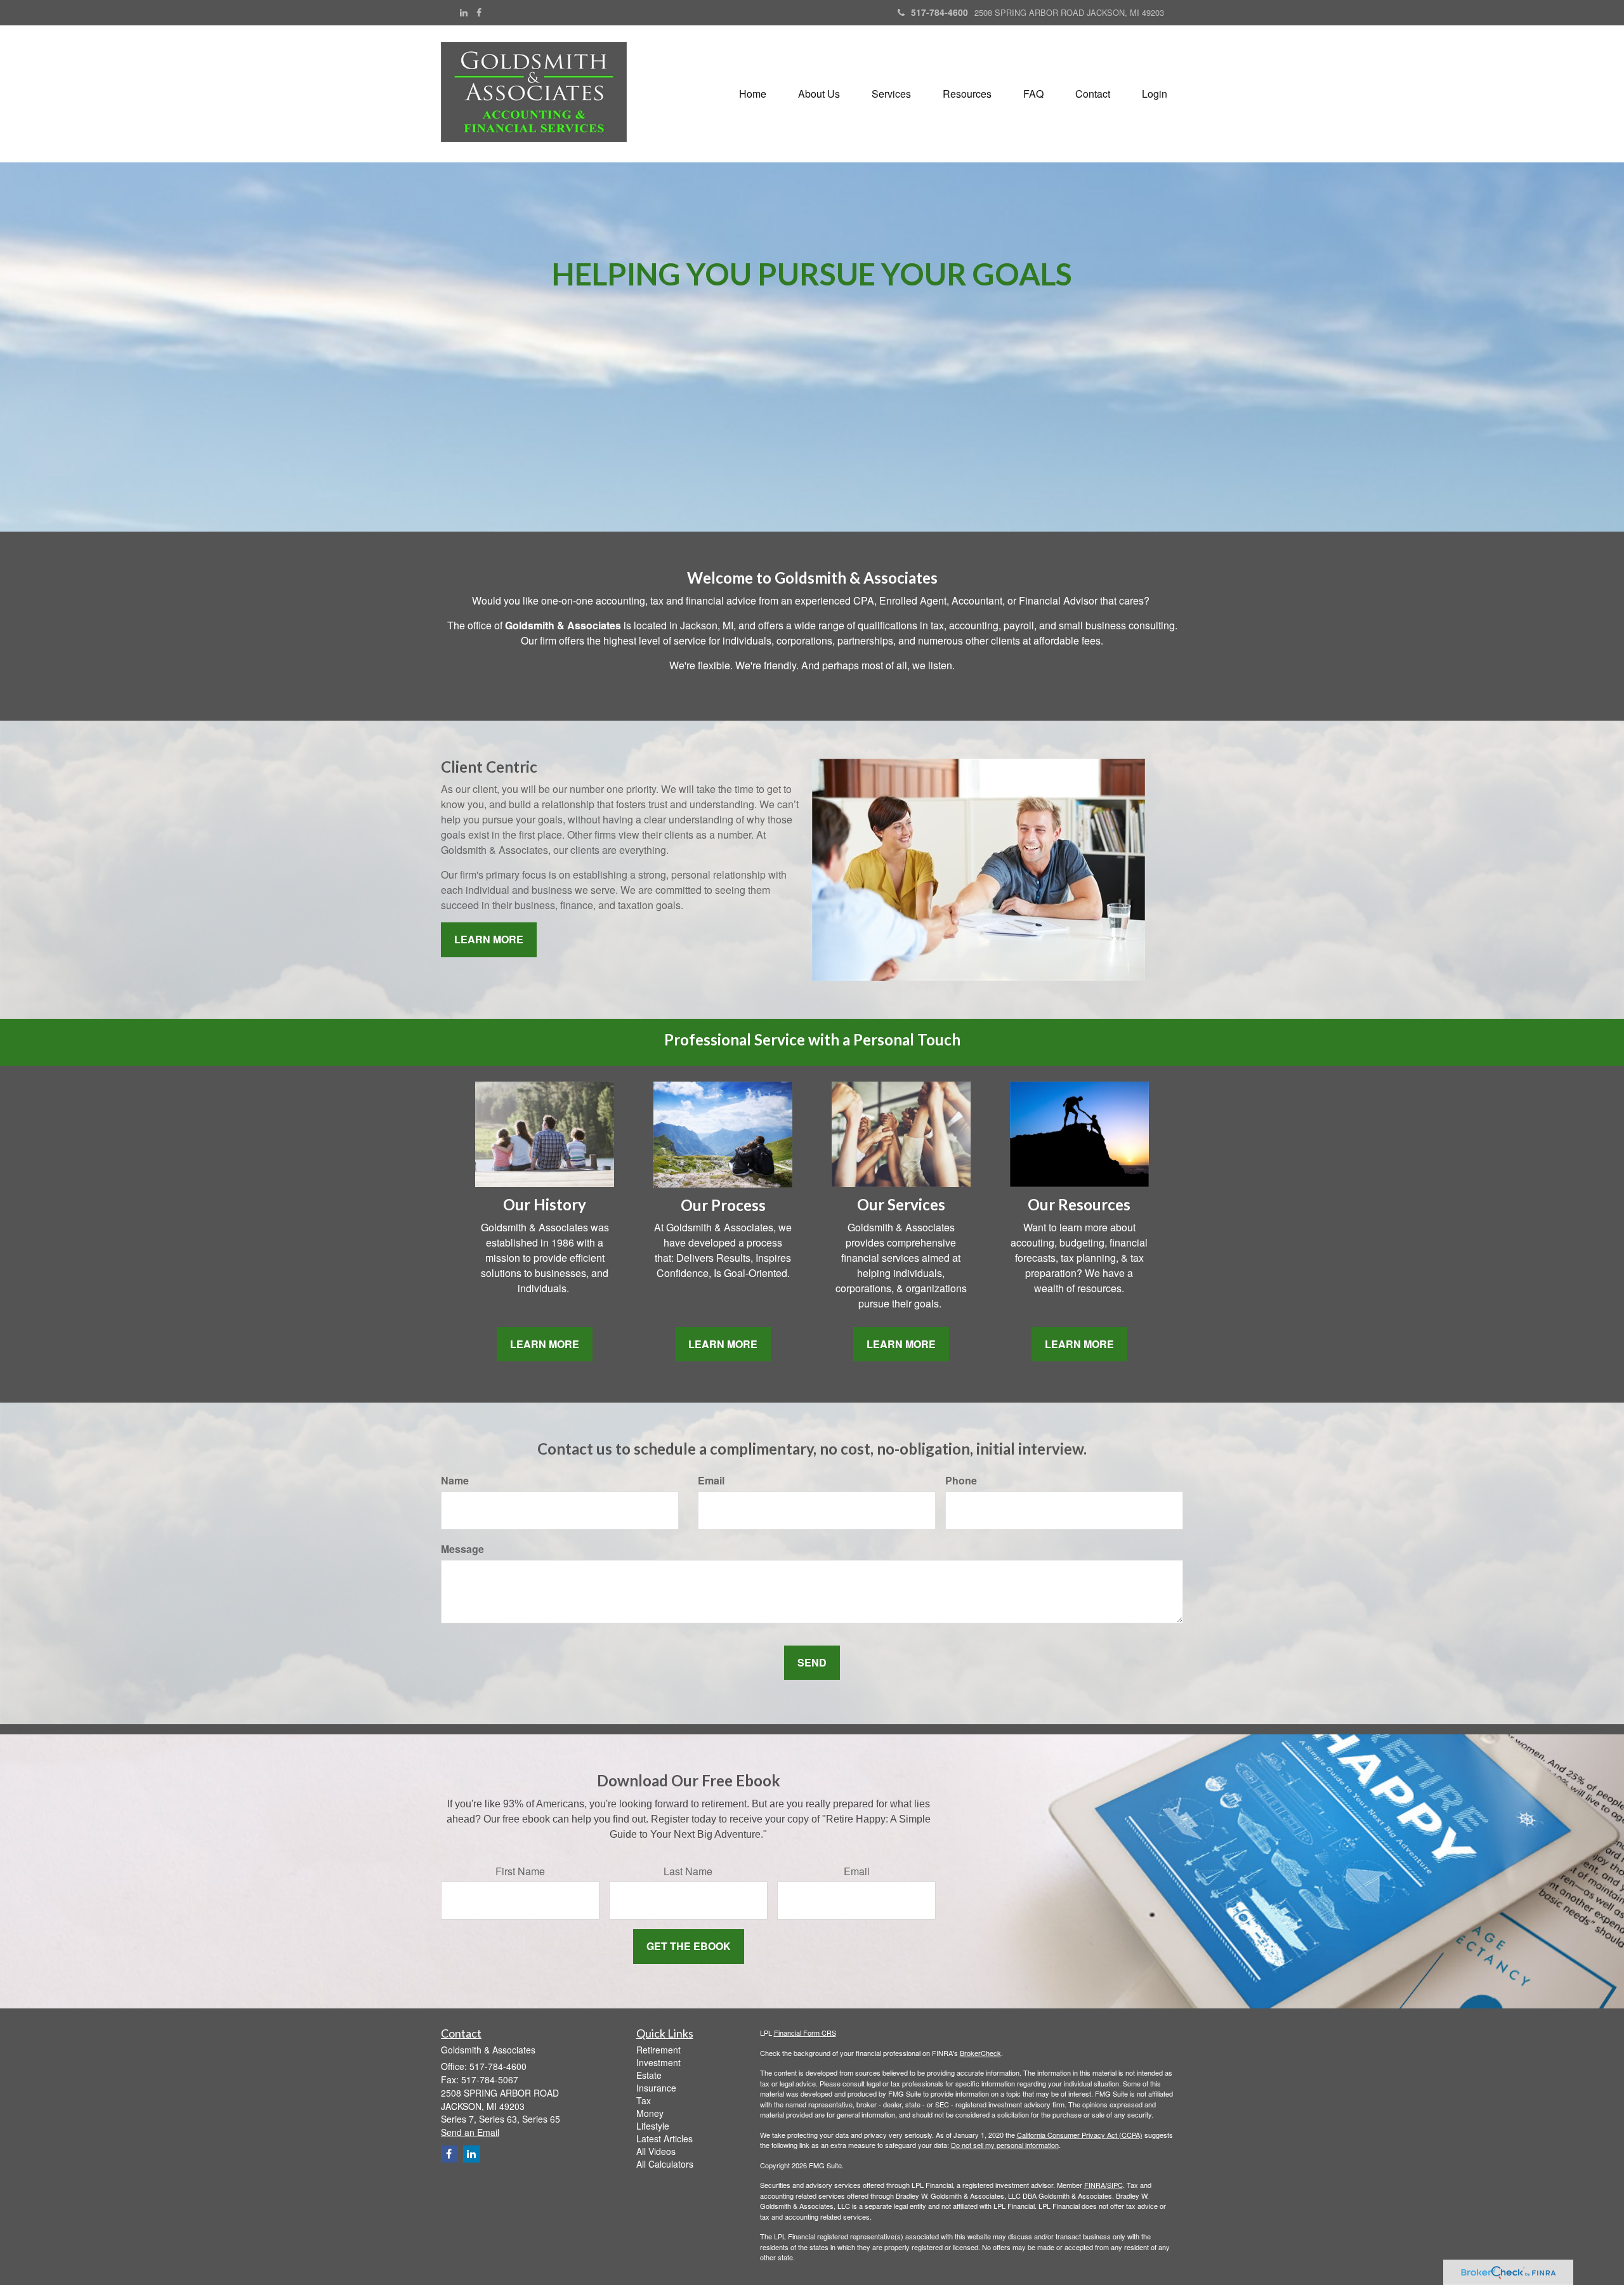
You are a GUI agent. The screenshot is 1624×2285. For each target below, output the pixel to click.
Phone (961, 1481)
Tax (644, 2100)
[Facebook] (479, 12)
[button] (819, 94)
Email (711, 1481)
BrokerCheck (980, 2053)
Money (650, 2113)
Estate (649, 2075)
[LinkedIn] (464, 12)
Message (462, 1549)
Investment (658, 2062)
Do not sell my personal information (1005, 2145)
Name (455, 1481)
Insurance (656, 2088)
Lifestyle (653, 2126)
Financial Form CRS (805, 2033)
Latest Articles (665, 2138)
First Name (520, 1871)
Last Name (688, 1871)
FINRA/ (1096, 2185)
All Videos (656, 2151)
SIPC (1115, 2185)
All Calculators (665, 2164)
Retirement (658, 2050)
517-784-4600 (940, 12)
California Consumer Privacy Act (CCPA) (1080, 2135)
